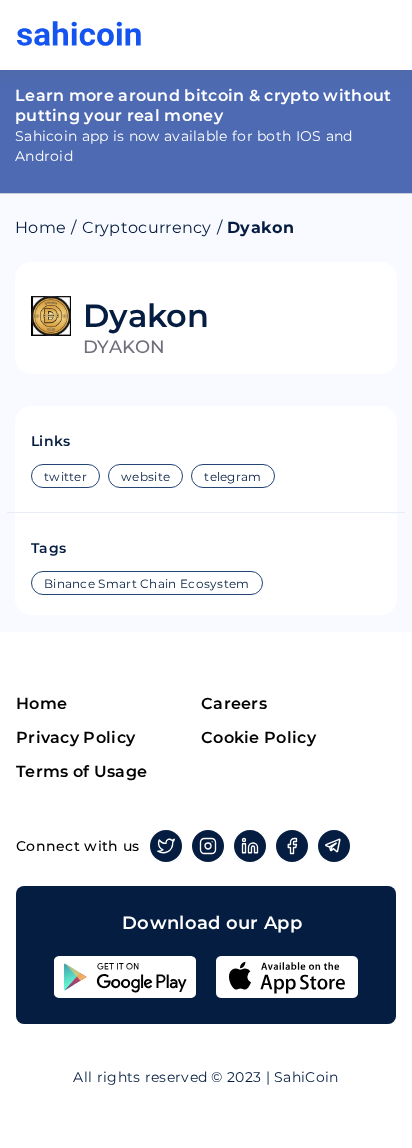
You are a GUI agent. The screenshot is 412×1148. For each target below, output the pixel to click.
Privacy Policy (75, 737)
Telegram (334, 846)
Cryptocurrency (147, 227)
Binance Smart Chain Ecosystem (147, 583)
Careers (234, 703)
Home (40, 227)
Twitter (166, 846)
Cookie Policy (258, 737)
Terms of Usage (81, 771)
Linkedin (250, 846)
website (145, 476)
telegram (232, 476)
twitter (65, 476)
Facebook (292, 846)
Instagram (208, 846)
